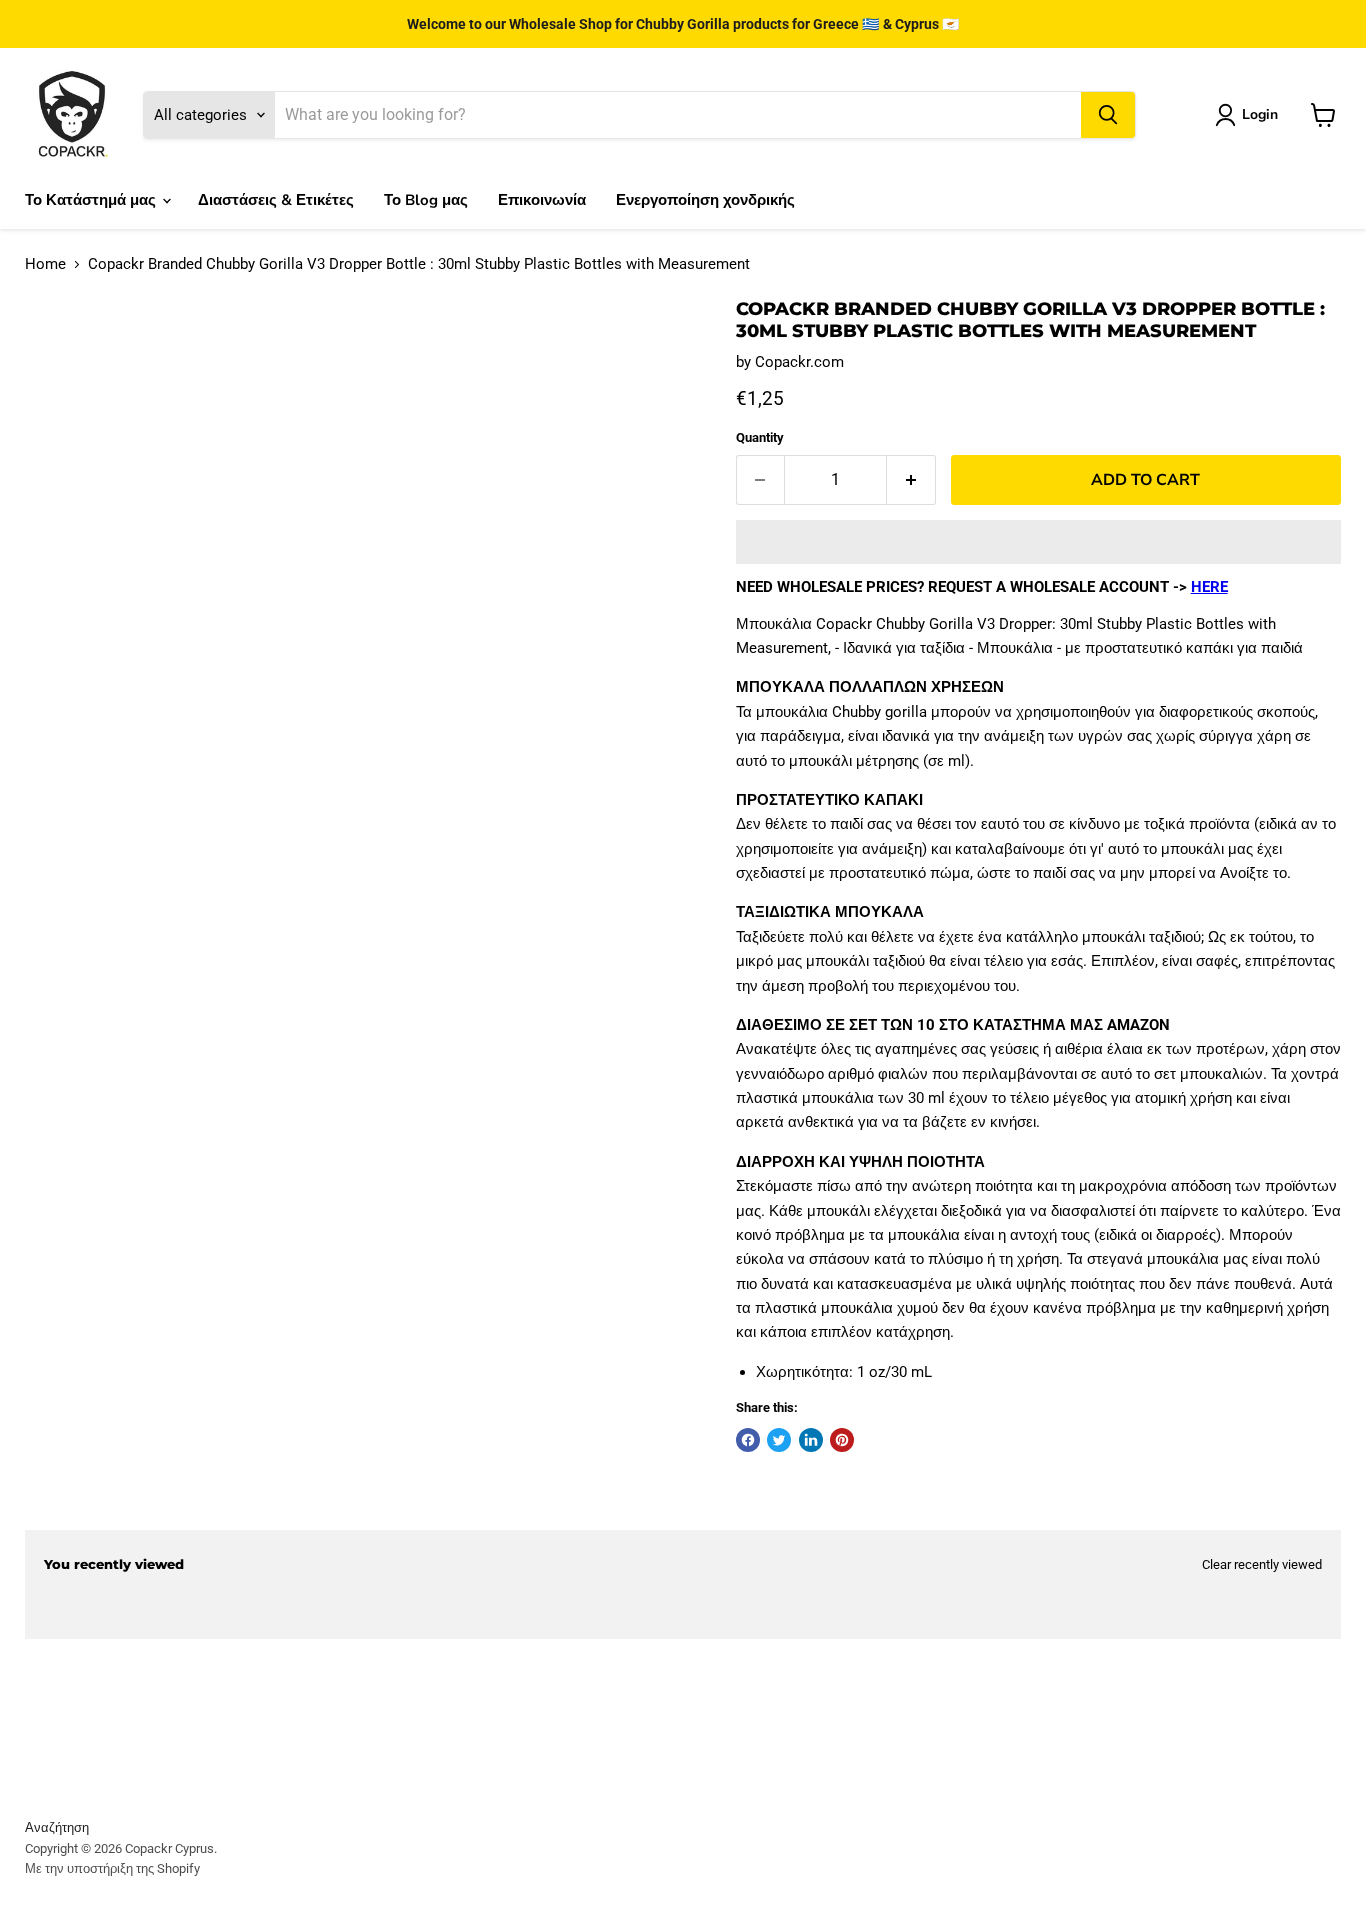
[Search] (1108, 115)
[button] (1038, 542)
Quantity (760, 437)
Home (45, 264)
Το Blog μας (426, 200)
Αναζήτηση (57, 1827)
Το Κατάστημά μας (92, 200)
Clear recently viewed (1262, 1564)
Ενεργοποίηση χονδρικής (705, 200)
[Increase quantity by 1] (911, 480)
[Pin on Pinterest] (842, 1440)
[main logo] (72, 115)
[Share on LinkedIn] (811, 1440)
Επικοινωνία (542, 200)
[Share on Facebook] (748, 1440)
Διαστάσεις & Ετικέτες (276, 200)
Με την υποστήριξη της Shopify (112, 1868)
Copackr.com (799, 362)
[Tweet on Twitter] (779, 1440)
